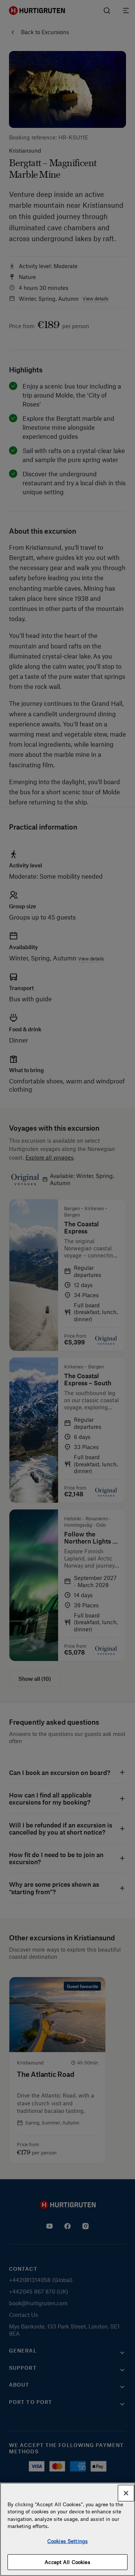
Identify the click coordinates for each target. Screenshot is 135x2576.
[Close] (126, 2493)
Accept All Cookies (67, 2562)
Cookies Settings (67, 2541)
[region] (67, 2529)
